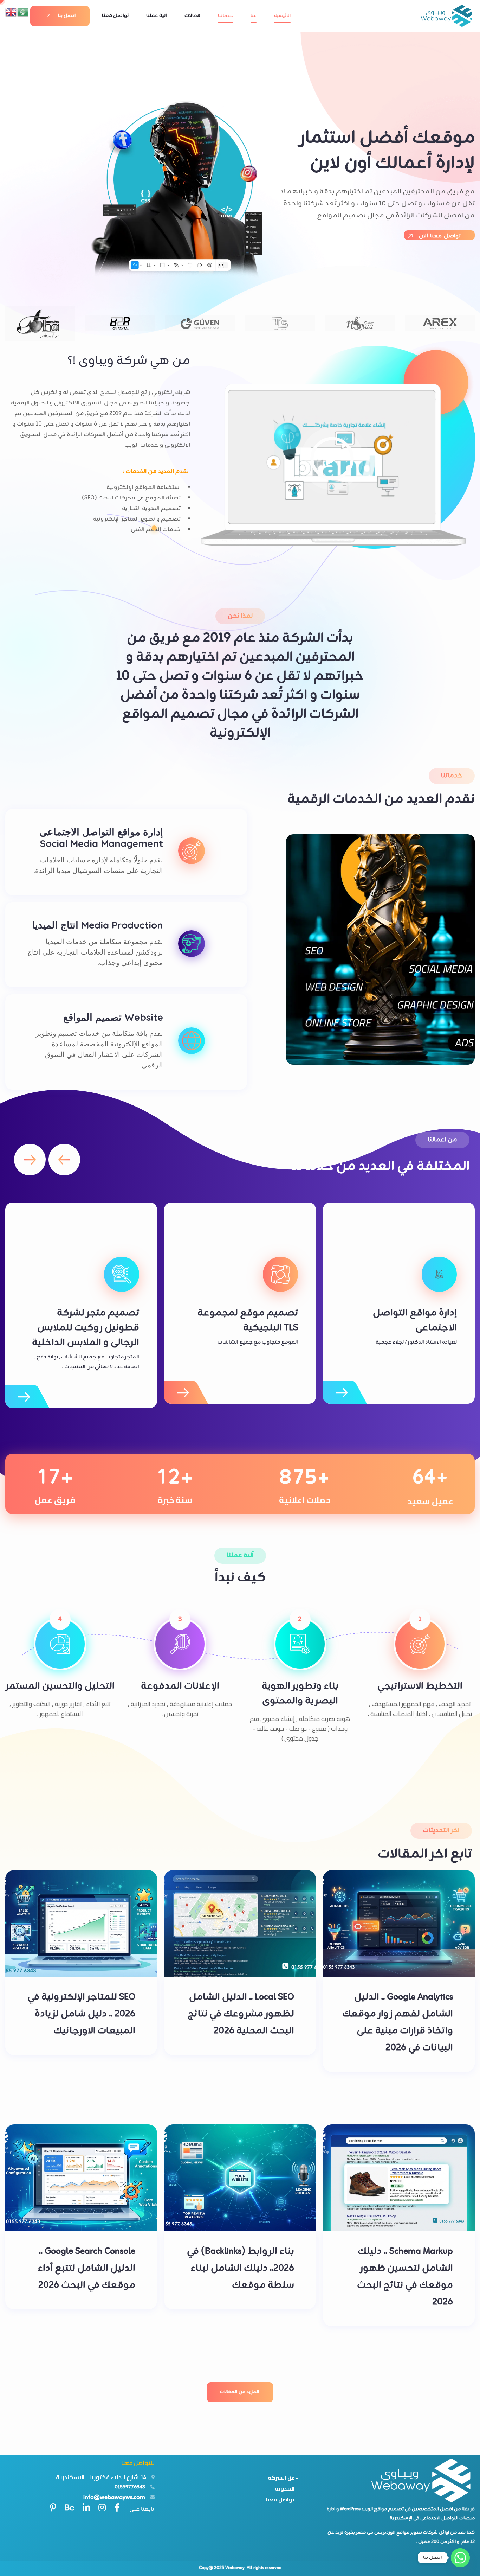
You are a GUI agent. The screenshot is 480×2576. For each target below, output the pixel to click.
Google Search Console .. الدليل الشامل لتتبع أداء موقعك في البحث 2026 (86, 2268)
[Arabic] (23, 12)
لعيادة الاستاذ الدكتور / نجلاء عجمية (416, 1342)
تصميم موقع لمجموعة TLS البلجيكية (248, 1321)
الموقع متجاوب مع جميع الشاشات (258, 1342)
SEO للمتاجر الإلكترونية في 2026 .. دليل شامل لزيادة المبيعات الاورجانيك (81, 2014)
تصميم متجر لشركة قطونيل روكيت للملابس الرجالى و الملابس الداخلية (86, 1328)
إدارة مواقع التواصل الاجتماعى (415, 1321)
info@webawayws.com (114, 2497)
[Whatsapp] (460, 2558)
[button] (64, 1160)
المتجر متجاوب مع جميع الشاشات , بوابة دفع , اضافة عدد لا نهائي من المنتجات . (87, 1362)
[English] (11, 12)
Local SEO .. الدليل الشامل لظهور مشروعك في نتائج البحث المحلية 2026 (241, 2014)
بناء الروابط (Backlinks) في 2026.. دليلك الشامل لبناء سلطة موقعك (241, 2268)
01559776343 (130, 2487)
